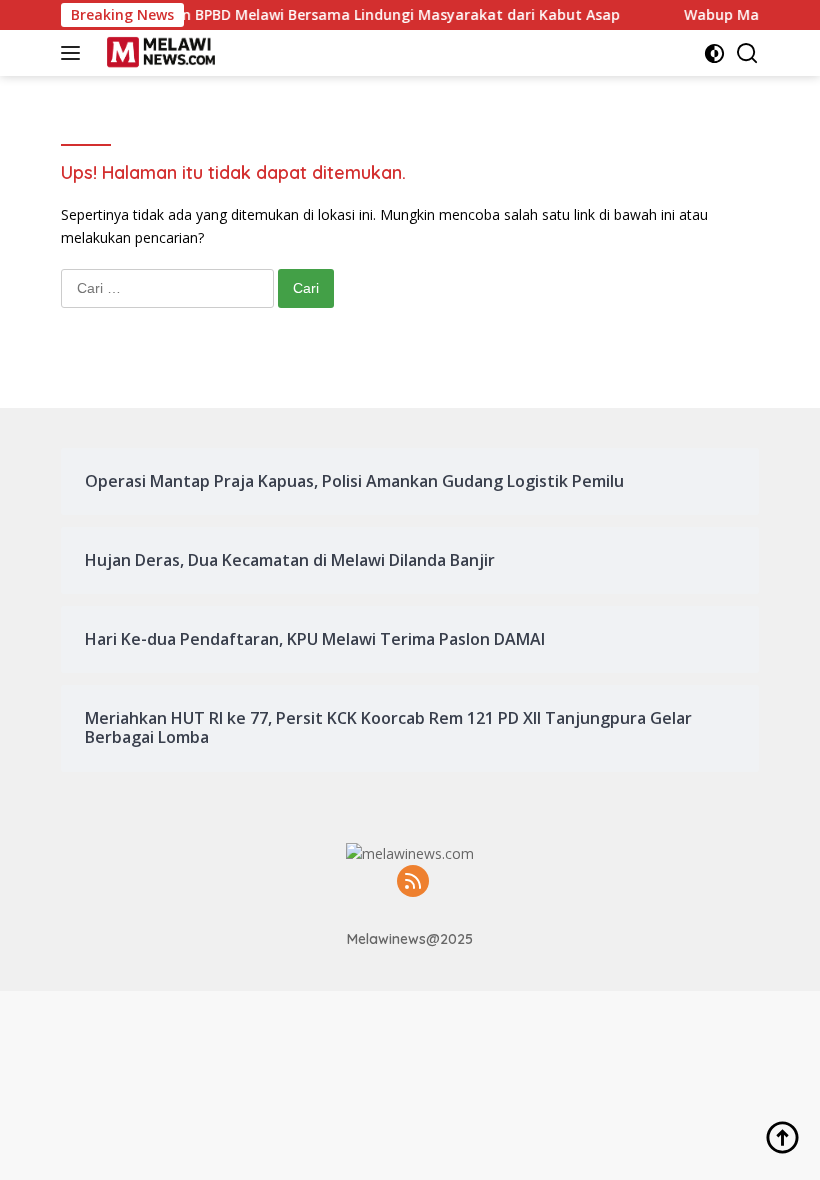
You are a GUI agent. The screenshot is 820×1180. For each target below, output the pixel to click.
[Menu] (74, 53)
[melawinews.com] (158, 53)
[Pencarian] (747, 53)
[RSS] (413, 882)
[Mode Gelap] (714, 53)
